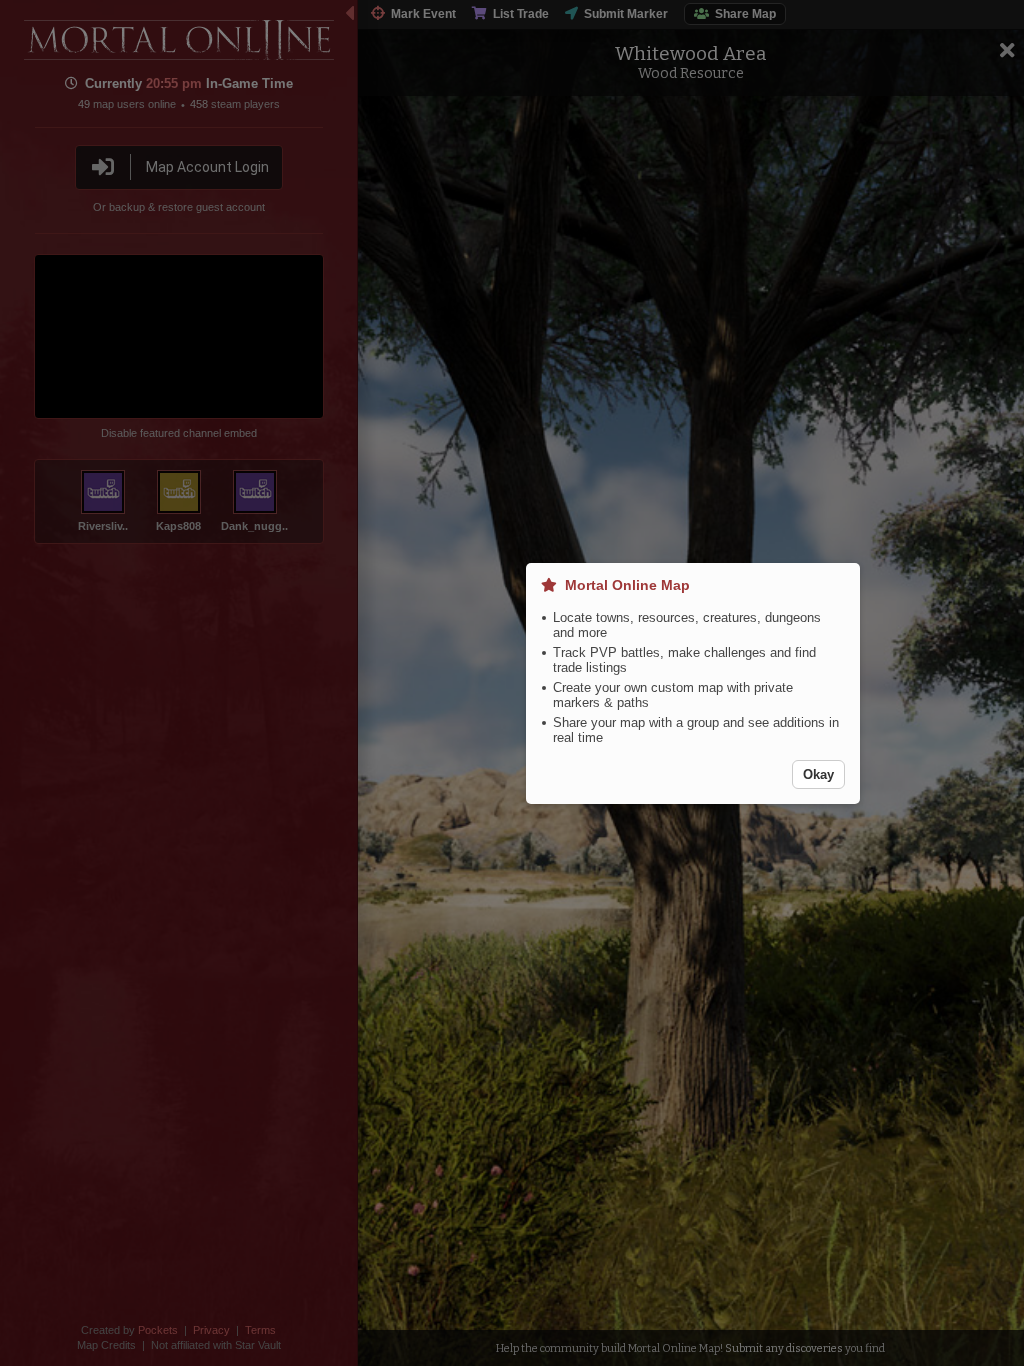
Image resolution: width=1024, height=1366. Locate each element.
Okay (818, 774)
